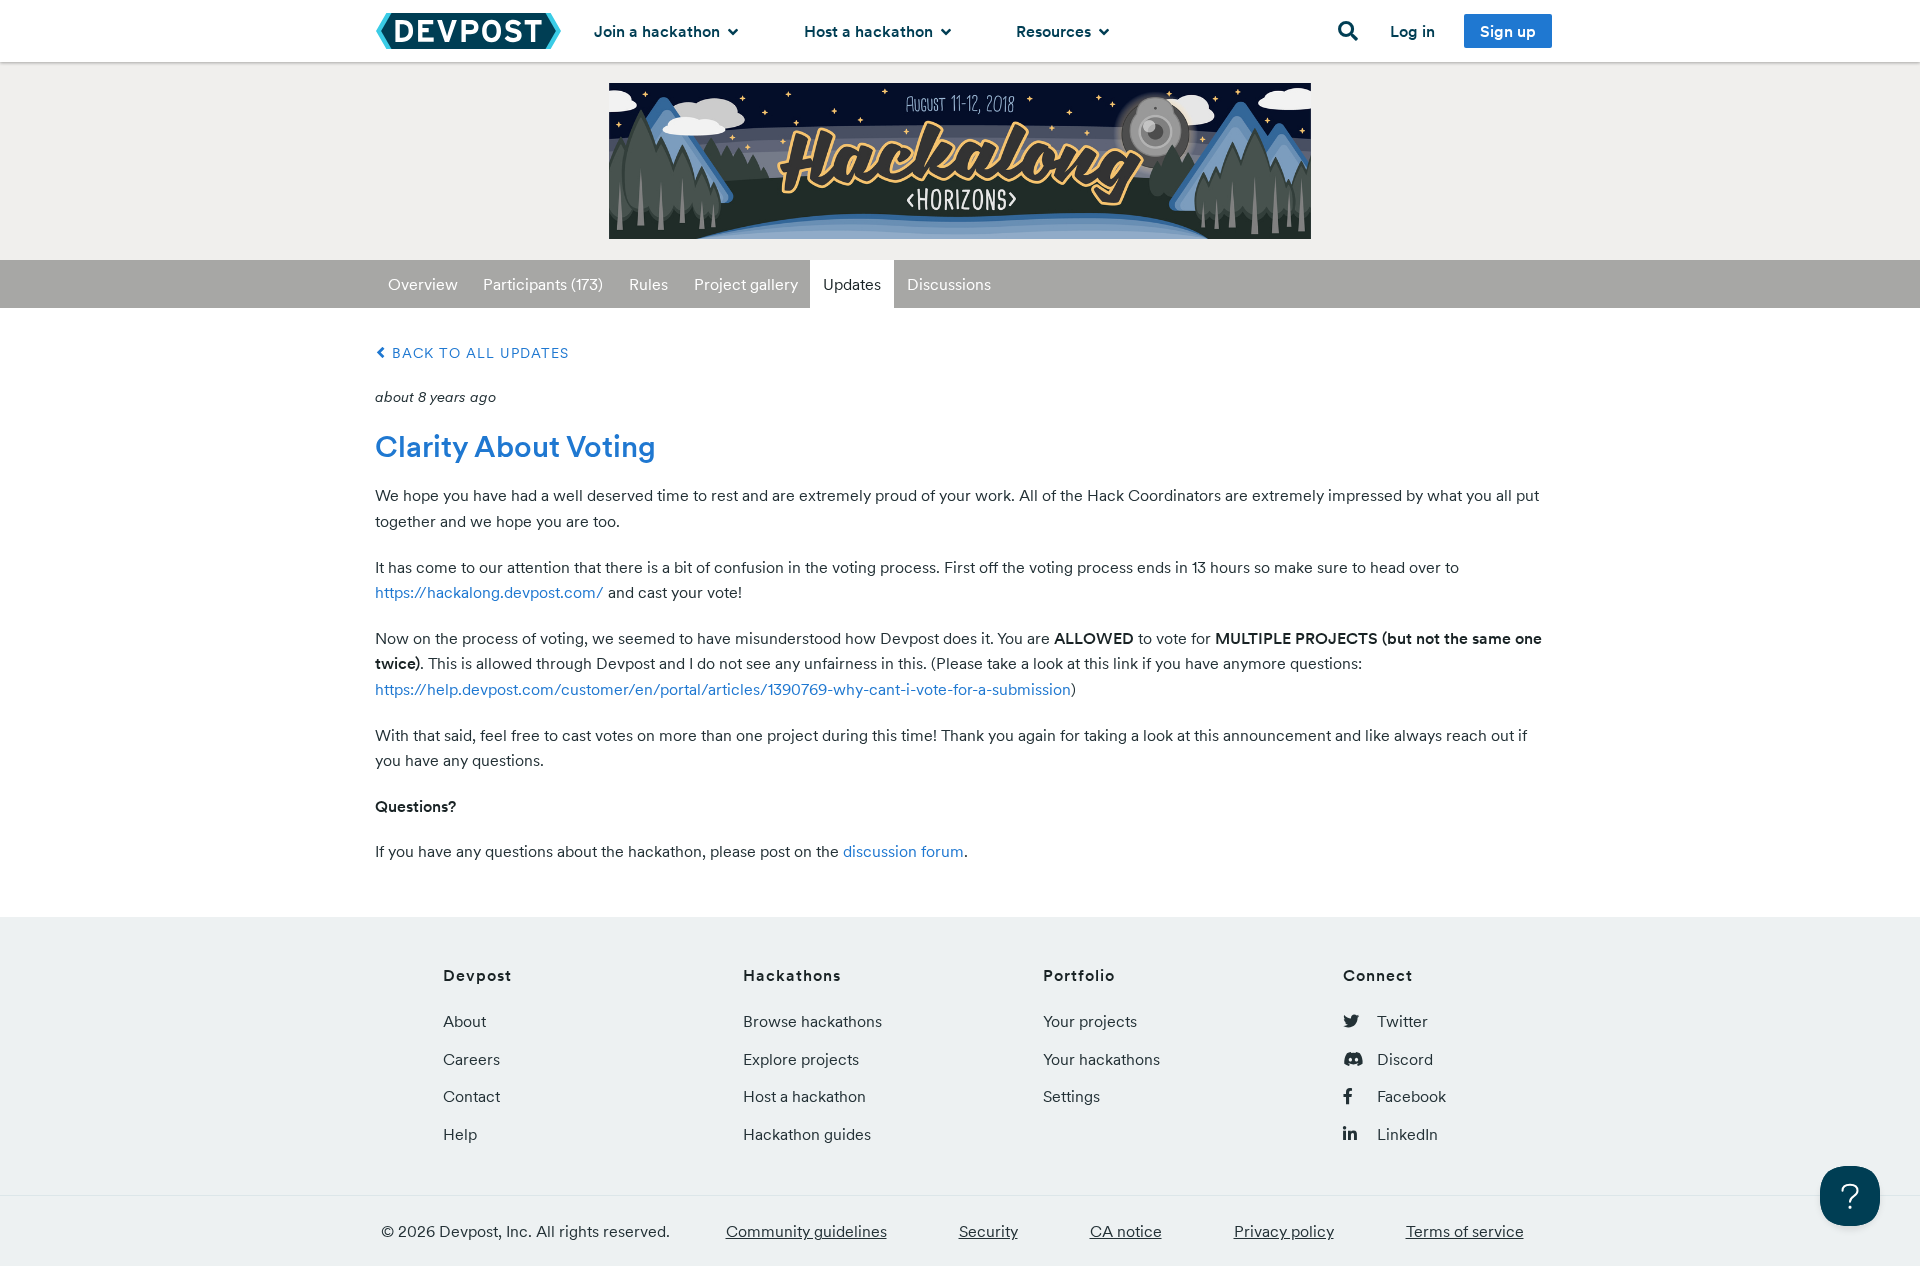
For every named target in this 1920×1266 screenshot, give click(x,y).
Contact (471, 1096)
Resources (1055, 31)
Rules (648, 284)
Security (988, 1231)
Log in (1412, 31)
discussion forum (903, 851)
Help (460, 1134)
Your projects (1090, 1021)
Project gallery (746, 284)
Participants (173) (543, 284)
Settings (1071, 1096)
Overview (423, 284)
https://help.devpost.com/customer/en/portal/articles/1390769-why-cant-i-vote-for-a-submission (723, 689)
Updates (852, 284)
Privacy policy (1284, 1231)
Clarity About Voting (515, 446)
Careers (471, 1059)
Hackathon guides (807, 1134)
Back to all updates (478, 353)
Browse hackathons (812, 1021)
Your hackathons (1101, 1059)
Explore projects (801, 1059)
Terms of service (1465, 1231)
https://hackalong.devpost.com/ (489, 592)
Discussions (949, 284)
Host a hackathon (870, 31)
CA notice (1126, 1231)
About (464, 1021)
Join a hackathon (659, 31)
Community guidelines (806, 1231)
